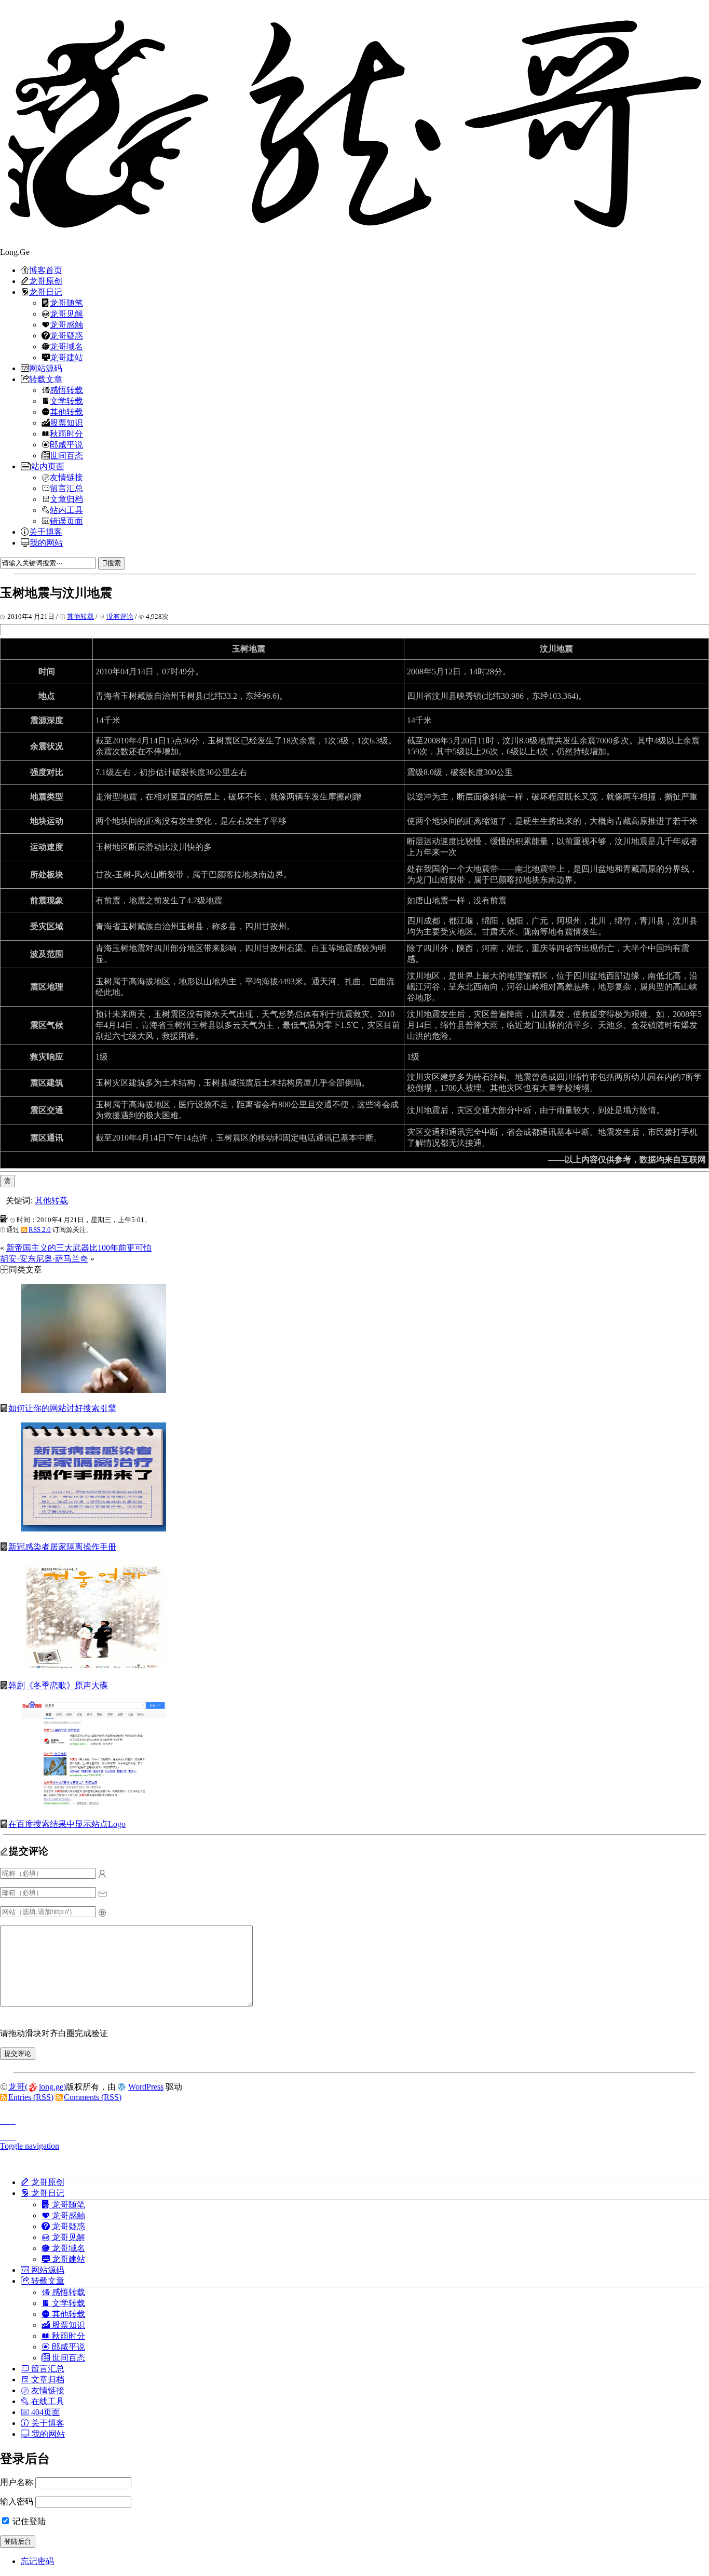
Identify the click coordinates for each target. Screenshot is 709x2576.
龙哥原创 (46, 281)
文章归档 (66, 499)
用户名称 (17, 2482)
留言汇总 (66, 488)
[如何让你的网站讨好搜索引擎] (93, 1390)
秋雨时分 (66, 433)
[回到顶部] (354, 2118)
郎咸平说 (66, 444)
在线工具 (47, 2401)
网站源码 (46, 368)
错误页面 (66, 521)
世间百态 (66, 455)
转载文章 (46, 379)
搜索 (114, 563)
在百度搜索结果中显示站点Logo (67, 1824)
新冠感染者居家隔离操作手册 (62, 1547)
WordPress (146, 2087)
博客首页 (46, 270)
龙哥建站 (66, 357)
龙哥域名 (66, 346)
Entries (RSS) (31, 2097)
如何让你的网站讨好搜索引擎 (62, 1408)
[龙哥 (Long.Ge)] (354, 124)
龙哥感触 (66, 324)
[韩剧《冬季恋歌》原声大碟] (93, 1667)
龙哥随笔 (66, 303)
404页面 (45, 2412)
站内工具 (66, 510)
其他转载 (66, 412)
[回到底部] (354, 2134)
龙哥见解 (66, 314)
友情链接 (66, 477)
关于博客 (46, 532)
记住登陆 (28, 2521)
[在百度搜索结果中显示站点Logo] (93, 1806)
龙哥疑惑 (66, 335)
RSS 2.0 (40, 1230)
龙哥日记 (46, 292)
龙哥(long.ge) (37, 2087)
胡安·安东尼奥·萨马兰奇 (44, 1259)
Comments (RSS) (93, 2097)
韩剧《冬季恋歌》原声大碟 (58, 1685)
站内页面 (48, 466)
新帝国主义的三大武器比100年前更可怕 (79, 1248)
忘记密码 (37, 2561)
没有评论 (120, 616)
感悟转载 (66, 390)
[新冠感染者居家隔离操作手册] (93, 1529)
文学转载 (66, 401)
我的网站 (46, 543)
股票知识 (66, 423)
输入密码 (17, 2502)
